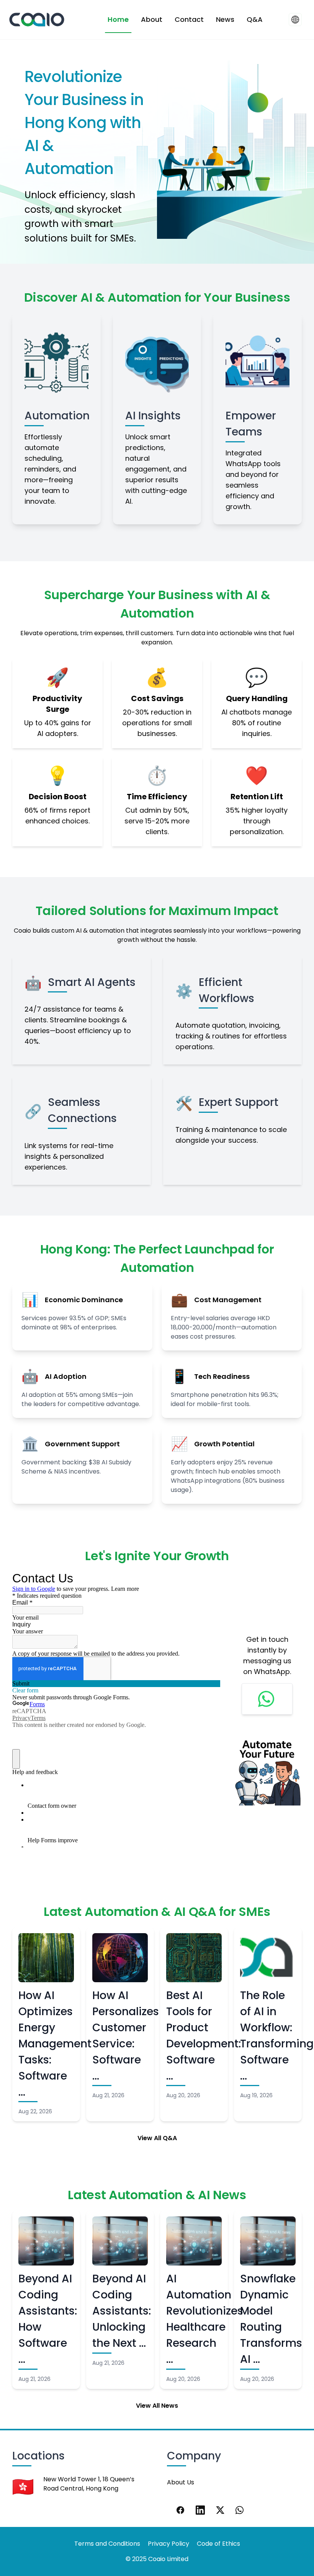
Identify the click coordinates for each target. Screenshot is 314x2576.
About (152, 19)
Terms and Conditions (107, 2544)
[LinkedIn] (200, 2510)
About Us (181, 2482)
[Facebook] (180, 2510)
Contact (189, 19)
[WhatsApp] (240, 2510)
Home (118, 19)
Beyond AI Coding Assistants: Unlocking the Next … (122, 2311)
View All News (157, 2406)
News (225, 19)
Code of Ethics (218, 2544)
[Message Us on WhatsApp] (267, 1699)
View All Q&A (157, 2138)
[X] (220, 2510)
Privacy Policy (168, 2544)
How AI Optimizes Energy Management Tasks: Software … (55, 2044)
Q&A (255, 19)
